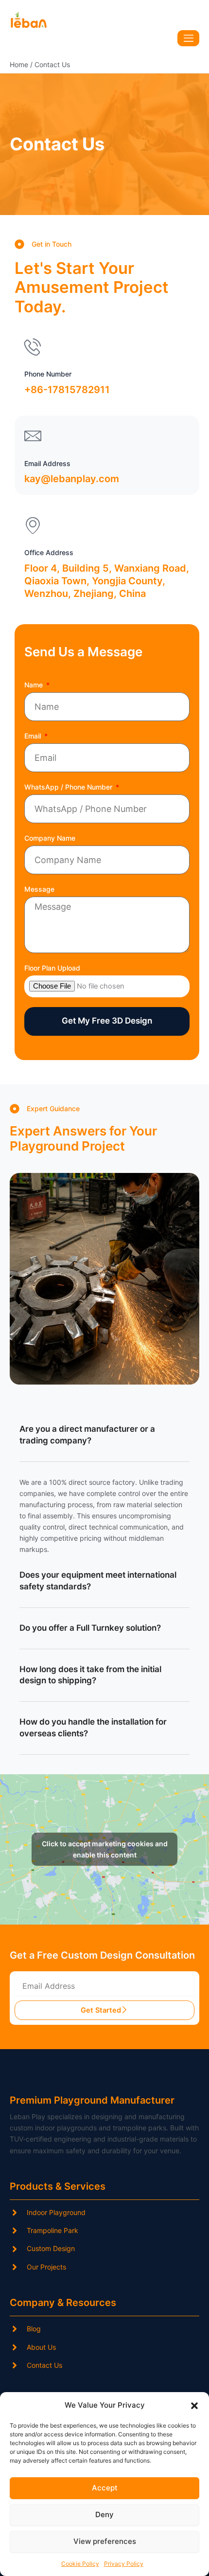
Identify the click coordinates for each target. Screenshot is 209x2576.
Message (39, 889)
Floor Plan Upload (52, 968)
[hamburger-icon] (188, 38)
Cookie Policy (80, 2564)
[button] (194, 2406)
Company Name (50, 838)
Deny (104, 2514)
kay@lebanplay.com (72, 479)
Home (19, 64)
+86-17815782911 (67, 390)
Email (34, 736)
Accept (105, 2488)
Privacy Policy (124, 2564)
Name (35, 685)
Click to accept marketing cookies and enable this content (105, 1849)
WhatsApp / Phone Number (69, 787)
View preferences (105, 2541)
